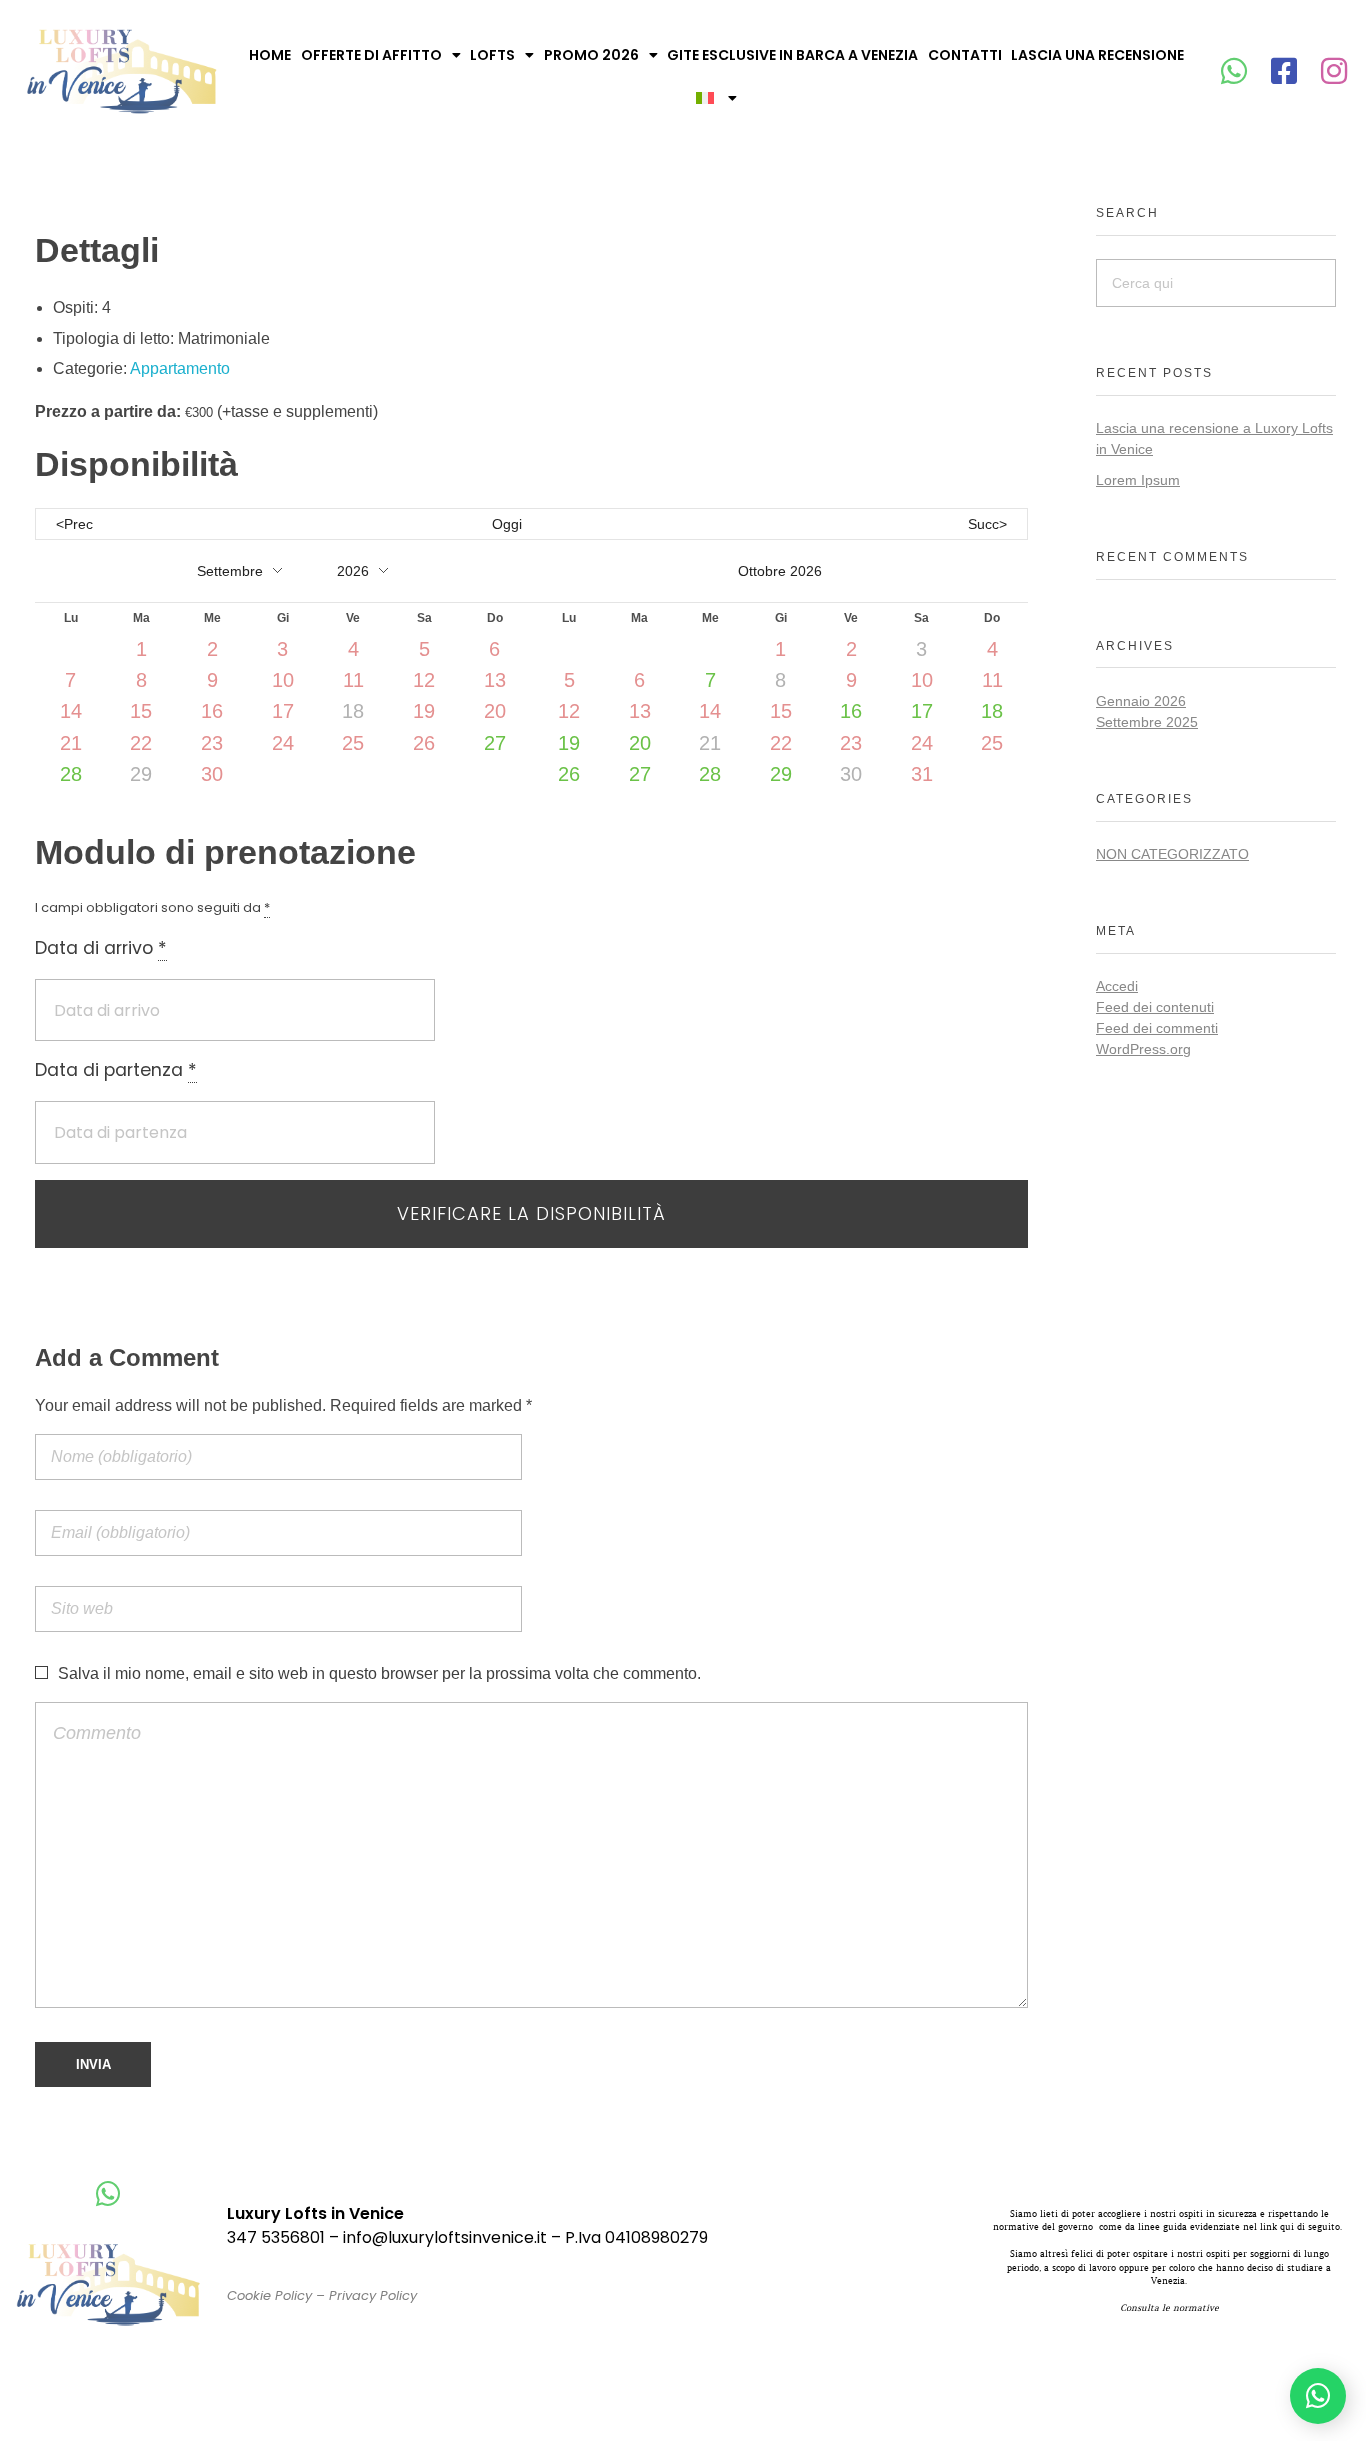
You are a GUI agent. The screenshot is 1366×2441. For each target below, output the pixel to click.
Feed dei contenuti (1155, 1007)
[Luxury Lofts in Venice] (122, 71)
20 (640, 743)
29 (781, 774)
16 (851, 711)
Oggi (507, 524)
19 (569, 743)
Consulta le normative (1169, 2307)
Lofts (492, 55)
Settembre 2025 (1147, 722)
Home (270, 55)
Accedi (1117, 986)
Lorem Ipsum (1138, 480)
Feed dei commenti (1157, 1028)
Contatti (965, 55)
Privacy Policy (373, 2295)
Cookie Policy (269, 2295)
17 (922, 711)
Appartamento (180, 368)
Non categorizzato (1172, 854)
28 (71, 774)
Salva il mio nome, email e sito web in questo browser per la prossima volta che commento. (379, 1673)
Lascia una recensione (1097, 55)
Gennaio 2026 (1141, 701)
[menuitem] (716, 98)
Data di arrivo (101, 948)
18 (992, 711)
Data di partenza (116, 1070)
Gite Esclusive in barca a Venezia (792, 55)
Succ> (987, 524)
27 (495, 743)
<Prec (74, 524)
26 (569, 774)
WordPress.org (1143, 1049)
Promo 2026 (591, 55)
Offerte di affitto (371, 55)
